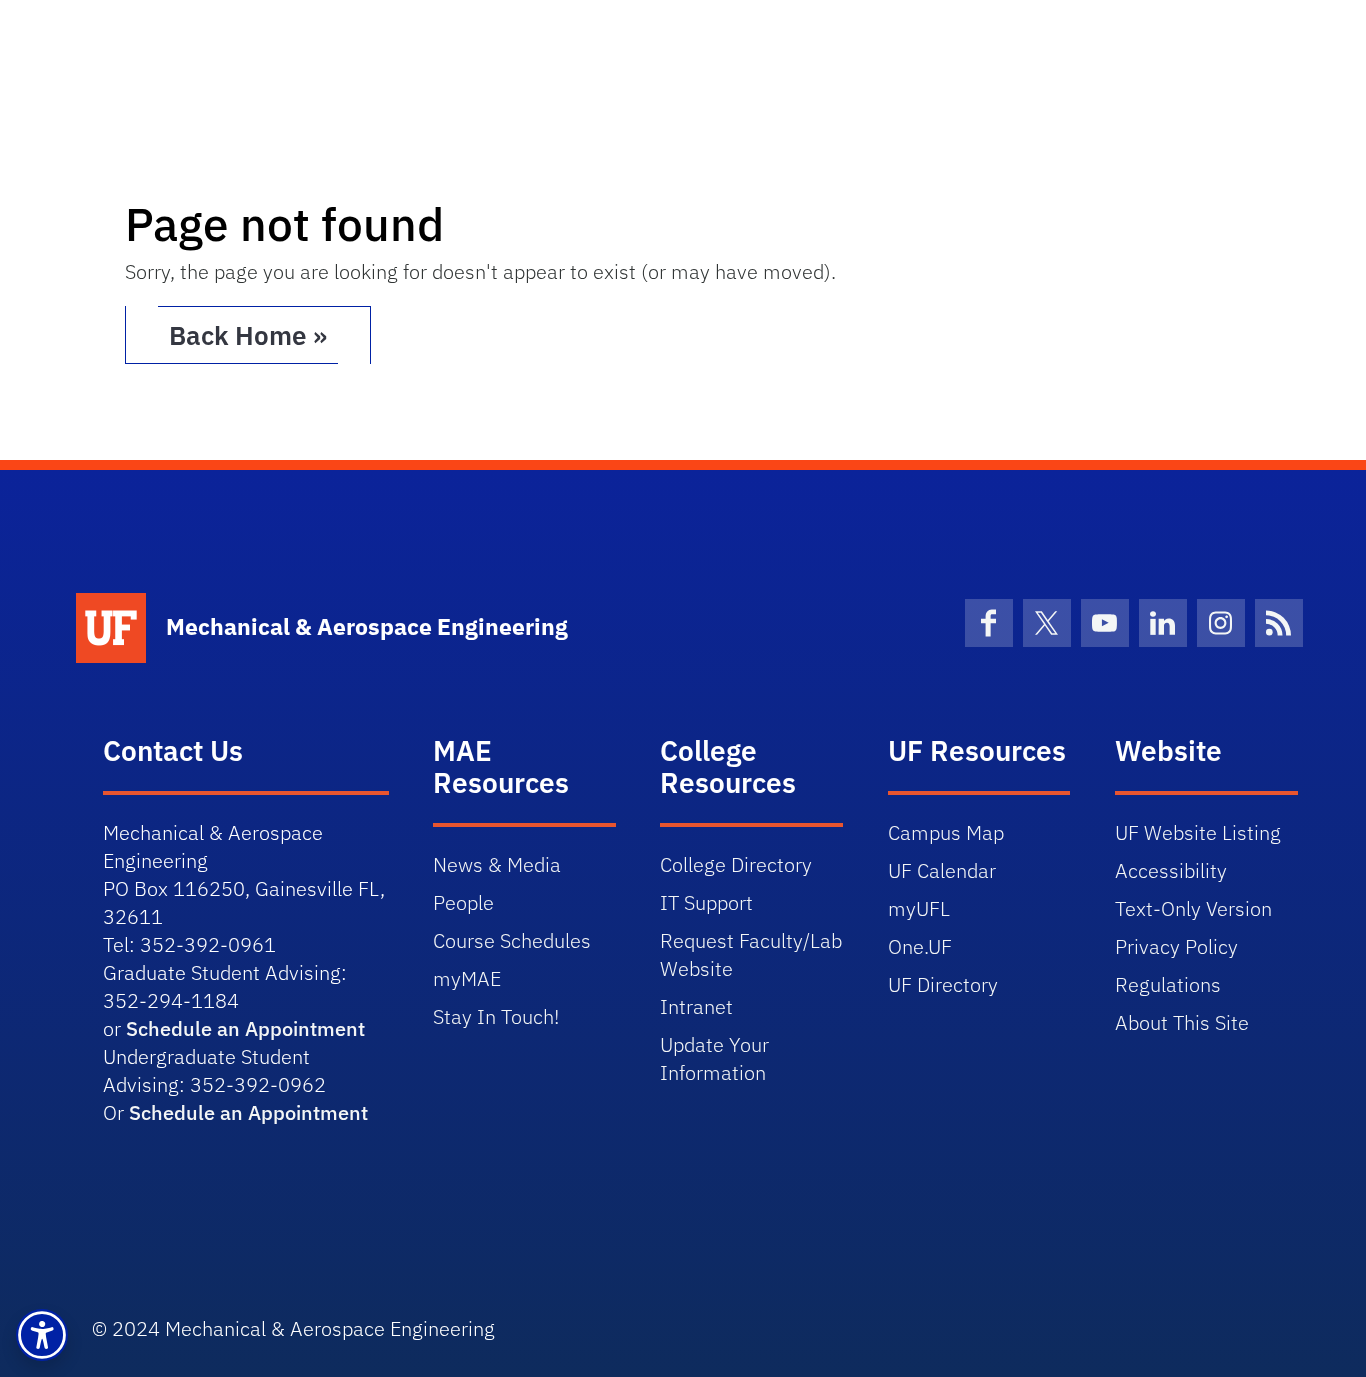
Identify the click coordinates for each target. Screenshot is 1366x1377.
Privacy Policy (1176, 946)
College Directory (736, 864)
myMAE (467, 978)
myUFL (919, 908)
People (463, 902)
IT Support (706, 902)
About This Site (1182, 1022)
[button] (42, 1335)
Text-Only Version (1193, 908)
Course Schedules (512, 940)
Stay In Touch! (496, 1016)
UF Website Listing (1198, 832)
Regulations (1168, 984)
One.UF (920, 946)
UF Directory (943, 984)
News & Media (497, 864)
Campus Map (946, 832)
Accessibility (1171, 870)
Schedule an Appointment (245, 1028)
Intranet (696, 1006)
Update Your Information (714, 1058)
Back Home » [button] (248, 335)
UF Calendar (942, 870)
